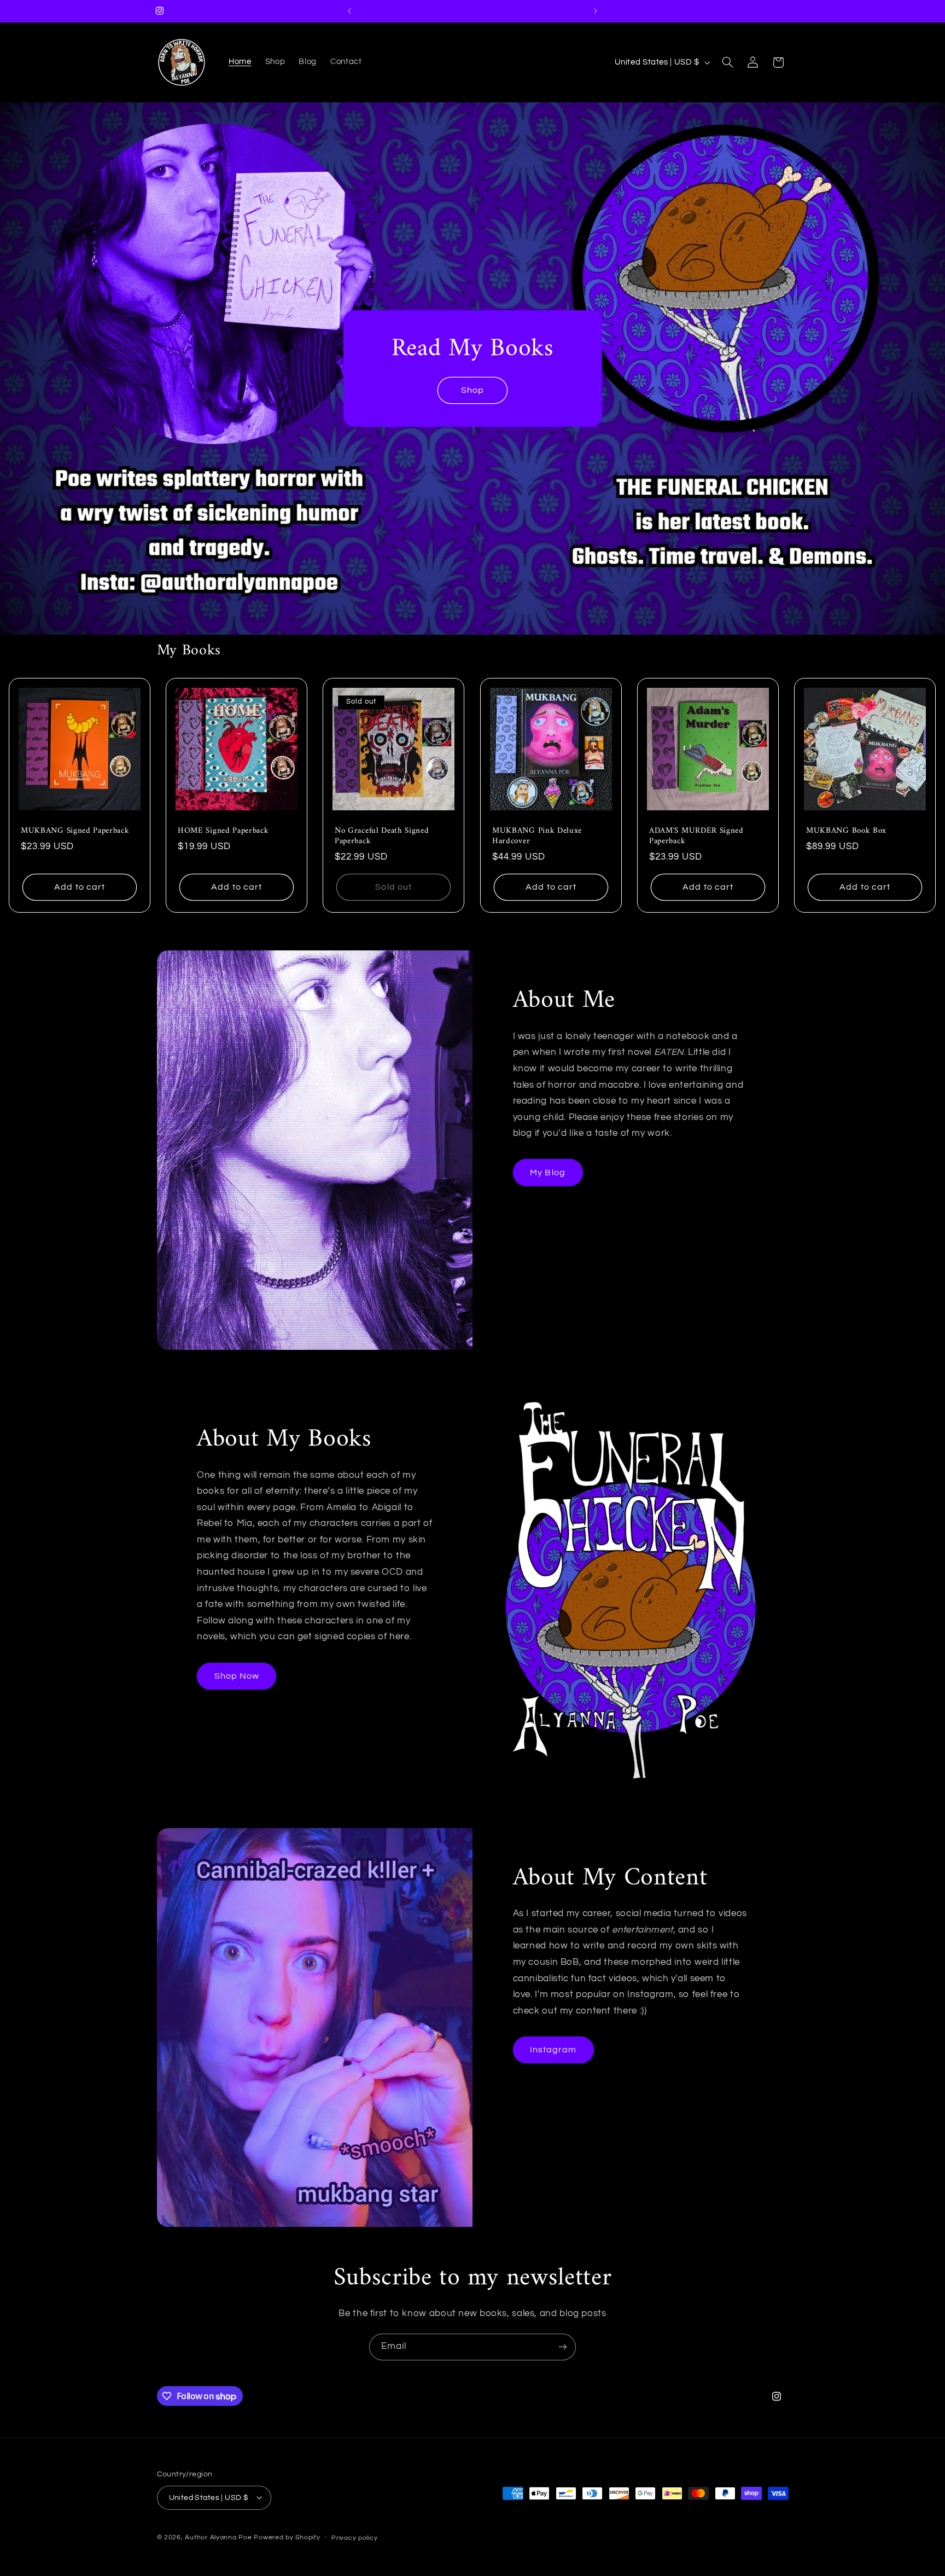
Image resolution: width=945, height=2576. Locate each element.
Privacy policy (354, 2537)
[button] (727, 62)
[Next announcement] (596, 11)
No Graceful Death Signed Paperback (382, 836)
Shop (472, 390)
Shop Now (237, 1676)
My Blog (547, 1173)
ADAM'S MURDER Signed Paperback (696, 836)
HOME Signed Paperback (223, 831)
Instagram (553, 2050)
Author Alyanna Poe (218, 2537)
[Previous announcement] (349, 11)
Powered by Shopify (287, 2537)
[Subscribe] (563, 2347)
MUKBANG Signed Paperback (75, 831)
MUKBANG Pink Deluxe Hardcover (537, 836)
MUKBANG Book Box (846, 831)
